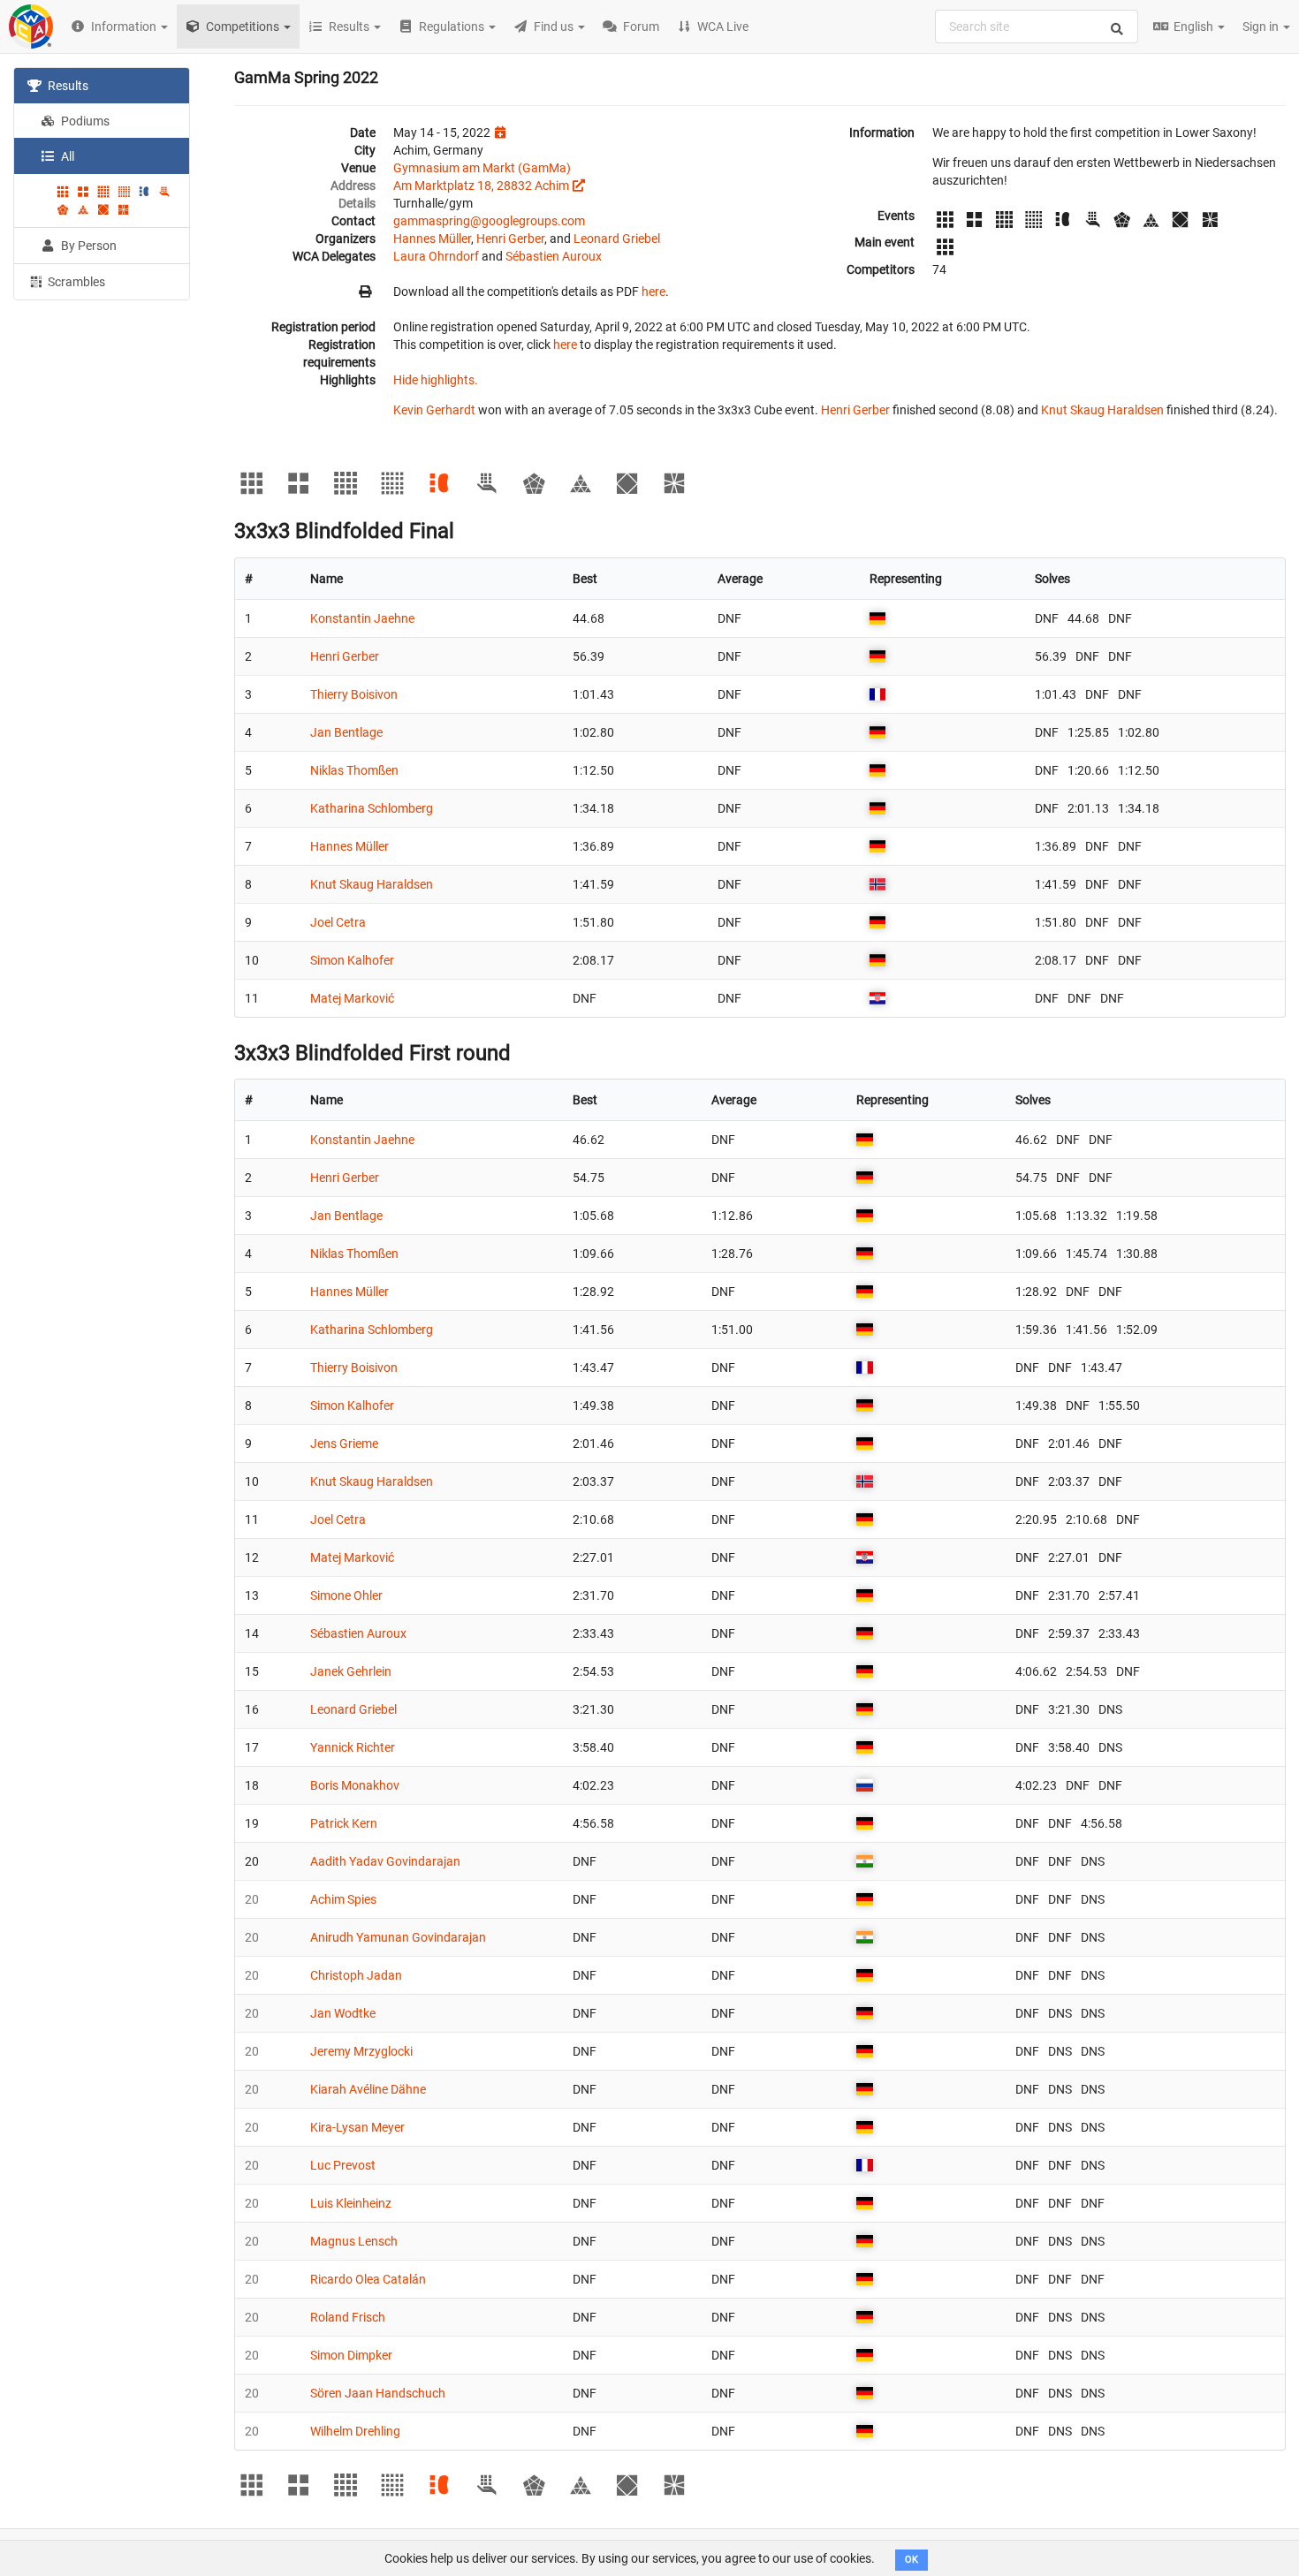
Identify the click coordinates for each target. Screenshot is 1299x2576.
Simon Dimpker (351, 2355)
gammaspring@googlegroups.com (489, 221)
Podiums (84, 121)
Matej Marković (352, 998)
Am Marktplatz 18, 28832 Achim (481, 186)
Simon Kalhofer (352, 960)
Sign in (1262, 27)
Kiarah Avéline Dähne (368, 2089)
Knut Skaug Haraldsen (1102, 410)
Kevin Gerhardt (434, 410)
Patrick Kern (344, 1823)
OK (912, 2560)
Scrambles (75, 282)
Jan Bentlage (346, 732)
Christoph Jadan (356, 1975)
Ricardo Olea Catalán (368, 2279)
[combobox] (1037, 27)
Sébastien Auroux (554, 256)
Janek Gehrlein (351, 1671)
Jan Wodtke (343, 2013)
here (653, 292)
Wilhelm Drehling (355, 2431)
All (66, 156)
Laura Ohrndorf (436, 256)
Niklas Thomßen (354, 770)
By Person (87, 246)
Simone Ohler (346, 1595)
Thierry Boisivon (354, 694)
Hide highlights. (436, 380)
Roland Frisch (348, 2317)
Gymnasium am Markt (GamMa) (482, 168)
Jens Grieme (344, 1443)
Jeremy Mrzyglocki (361, 2051)
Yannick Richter (353, 1747)
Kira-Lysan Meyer (357, 2127)
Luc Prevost (343, 2165)
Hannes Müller (432, 239)
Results (67, 86)
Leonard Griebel (617, 239)
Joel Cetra (338, 922)
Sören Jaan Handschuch (378, 2393)
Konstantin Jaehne (362, 618)
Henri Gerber (510, 239)
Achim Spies (343, 1899)
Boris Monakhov (355, 1785)
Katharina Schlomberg (372, 808)
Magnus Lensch (354, 2241)
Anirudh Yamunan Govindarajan (398, 1937)
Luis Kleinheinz (351, 2203)
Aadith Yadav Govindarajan (385, 1861)
